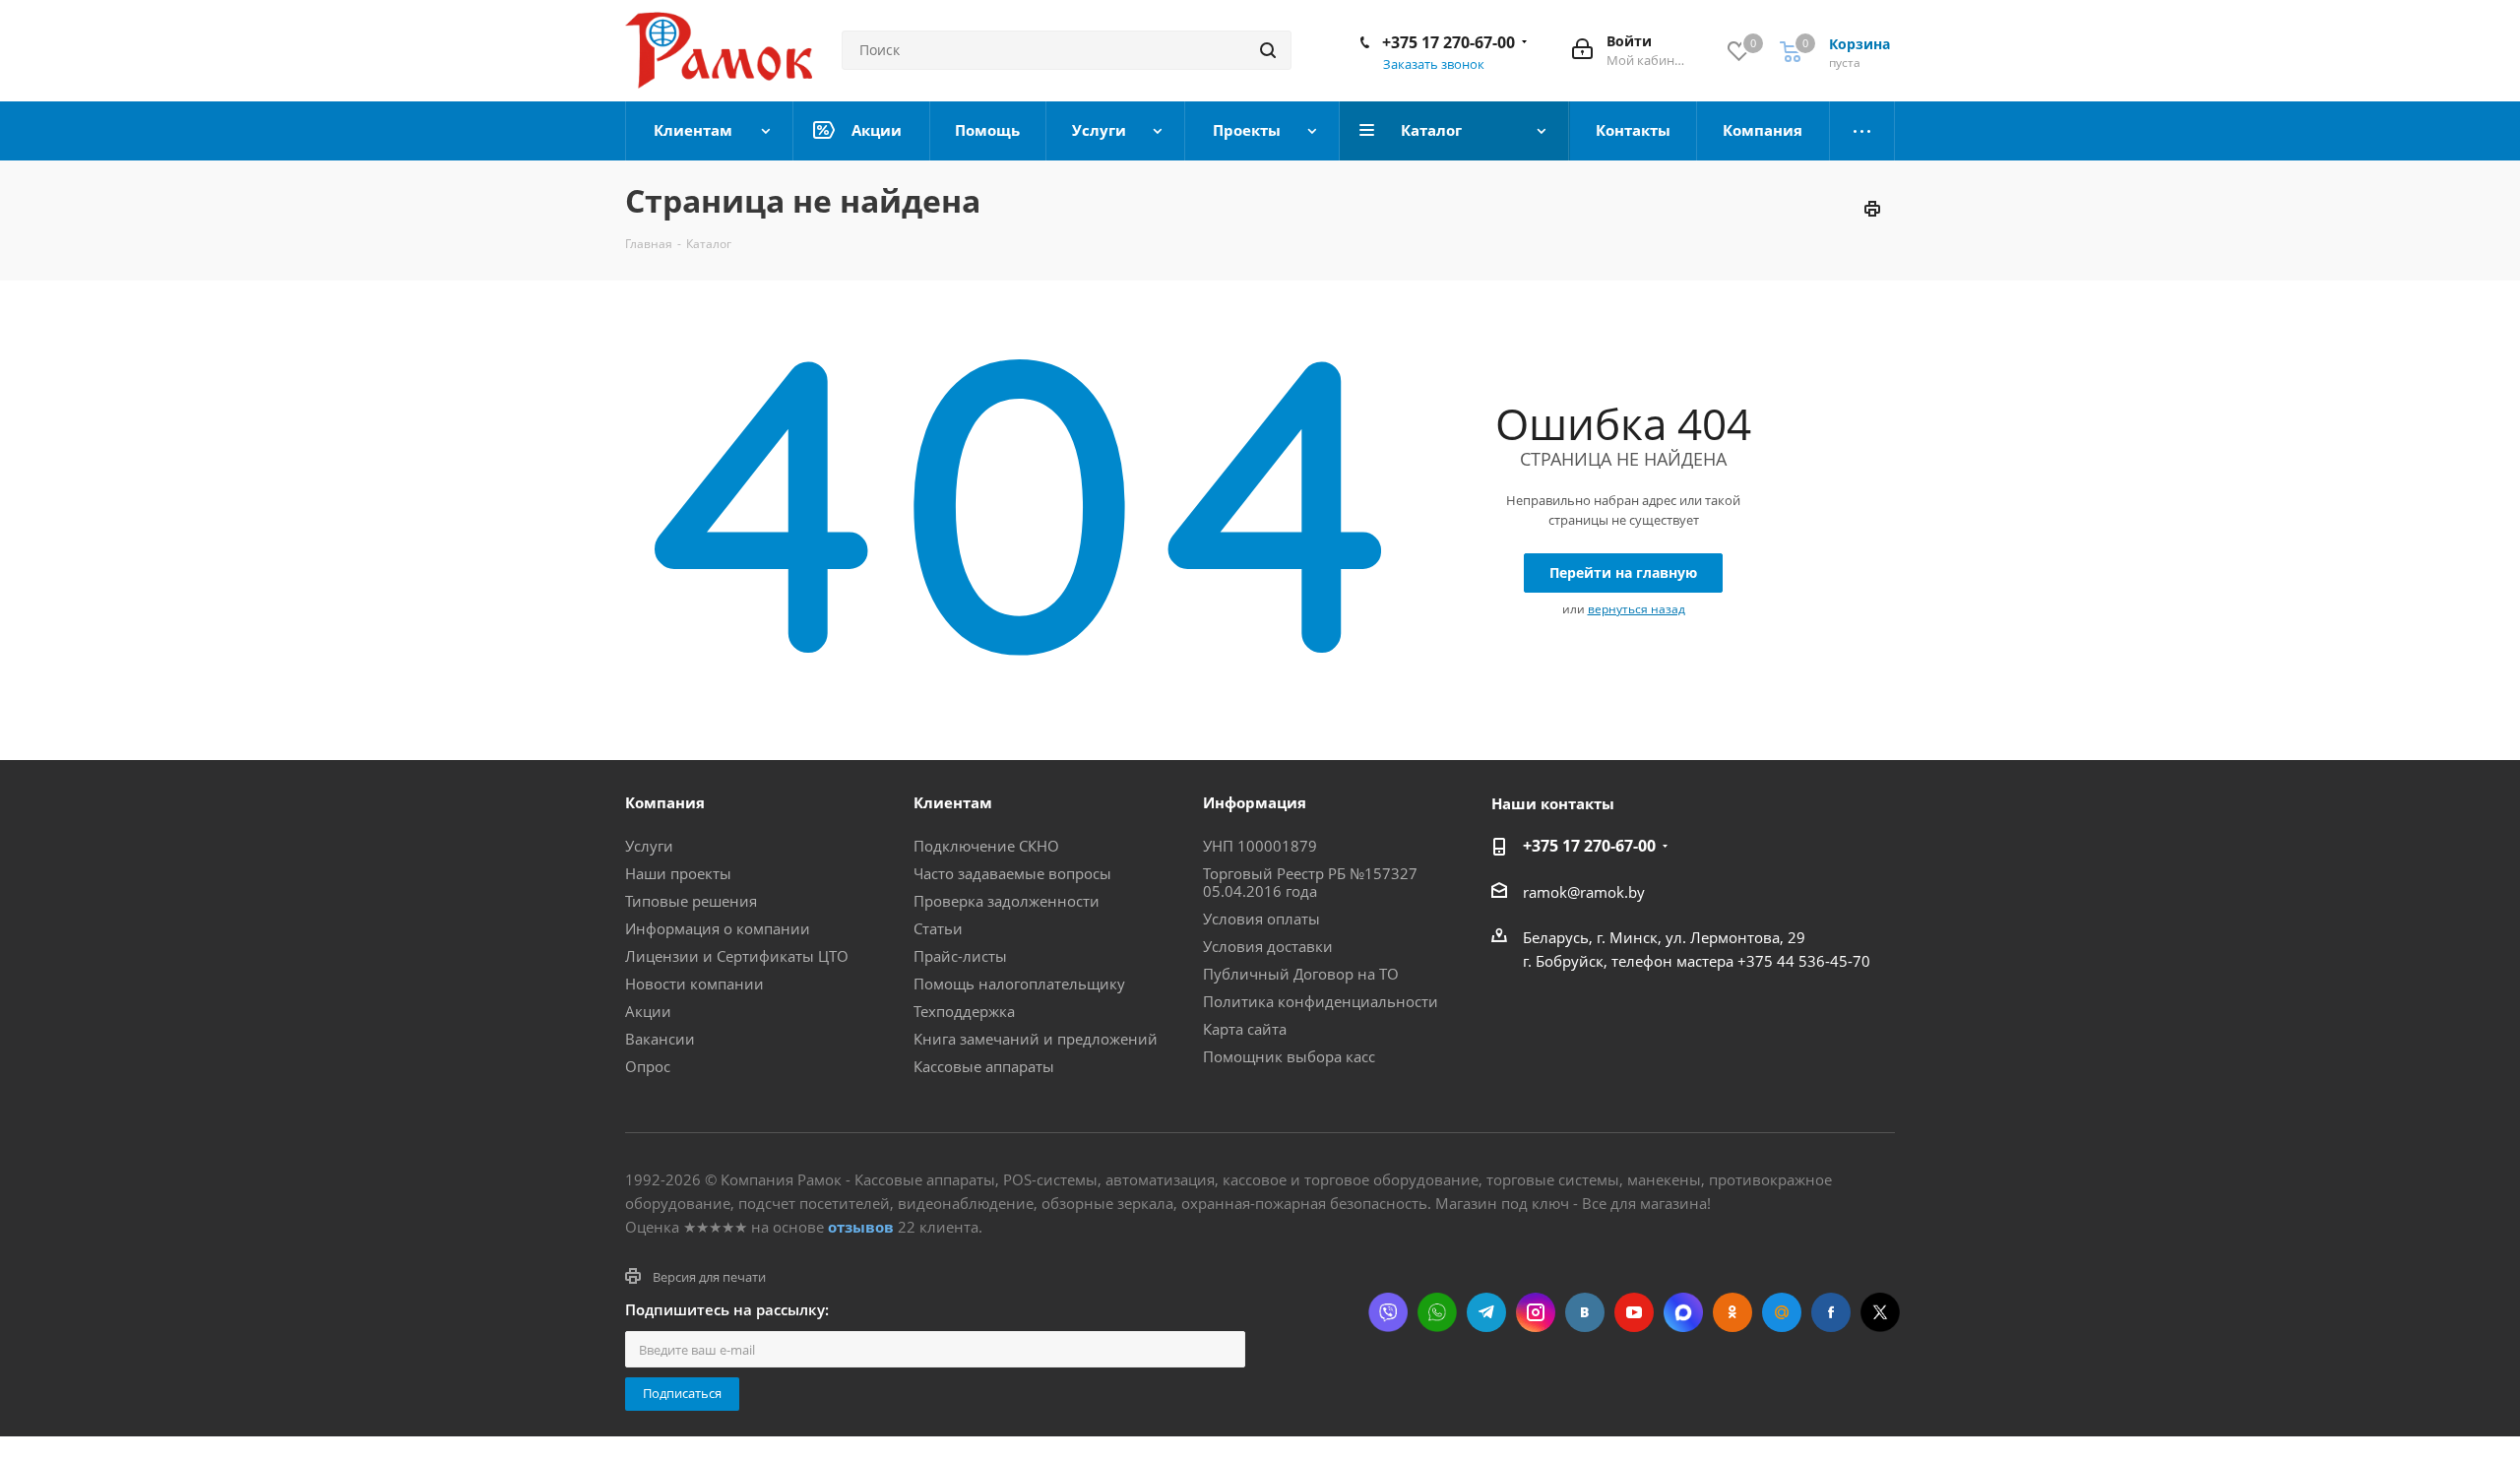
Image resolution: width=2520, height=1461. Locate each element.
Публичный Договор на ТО (1301, 974)
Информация (1255, 802)
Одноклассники (1732, 1312)
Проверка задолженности (1007, 901)
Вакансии (660, 1039)
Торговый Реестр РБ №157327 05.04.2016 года (1310, 882)
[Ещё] (1862, 131)
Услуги (649, 846)
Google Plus (1782, 1312)
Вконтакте (1585, 1312)
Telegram (1486, 1312)
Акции (648, 1011)
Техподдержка (964, 1011)
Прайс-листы (960, 956)
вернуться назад (1637, 609)
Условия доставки (1268, 946)
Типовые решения (691, 901)
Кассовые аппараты (984, 1066)
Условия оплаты (1261, 919)
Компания (665, 802)
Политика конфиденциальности (1321, 1001)
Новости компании (694, 984)
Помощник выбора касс (1289, 1056)
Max (1683, 1312)
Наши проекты (678, 873)
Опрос (648, 1066)
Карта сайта (1245, 1029)
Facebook (1831, 1312)
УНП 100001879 (1260, 846)
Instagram (1536, 1312)
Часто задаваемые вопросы (1012, 873)
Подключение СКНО (986, 846)
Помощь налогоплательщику (1019, 984)
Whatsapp (1437, 1312)
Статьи (938, 928)
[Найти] (1268, 50)
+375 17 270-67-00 (1449, 42)
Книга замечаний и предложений (1036, 1039)
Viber (1388, 1312)
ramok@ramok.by (1584, 892)
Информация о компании (718, 928)
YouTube (1634, 1312)
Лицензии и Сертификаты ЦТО (737, 956)
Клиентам (953, 802)
